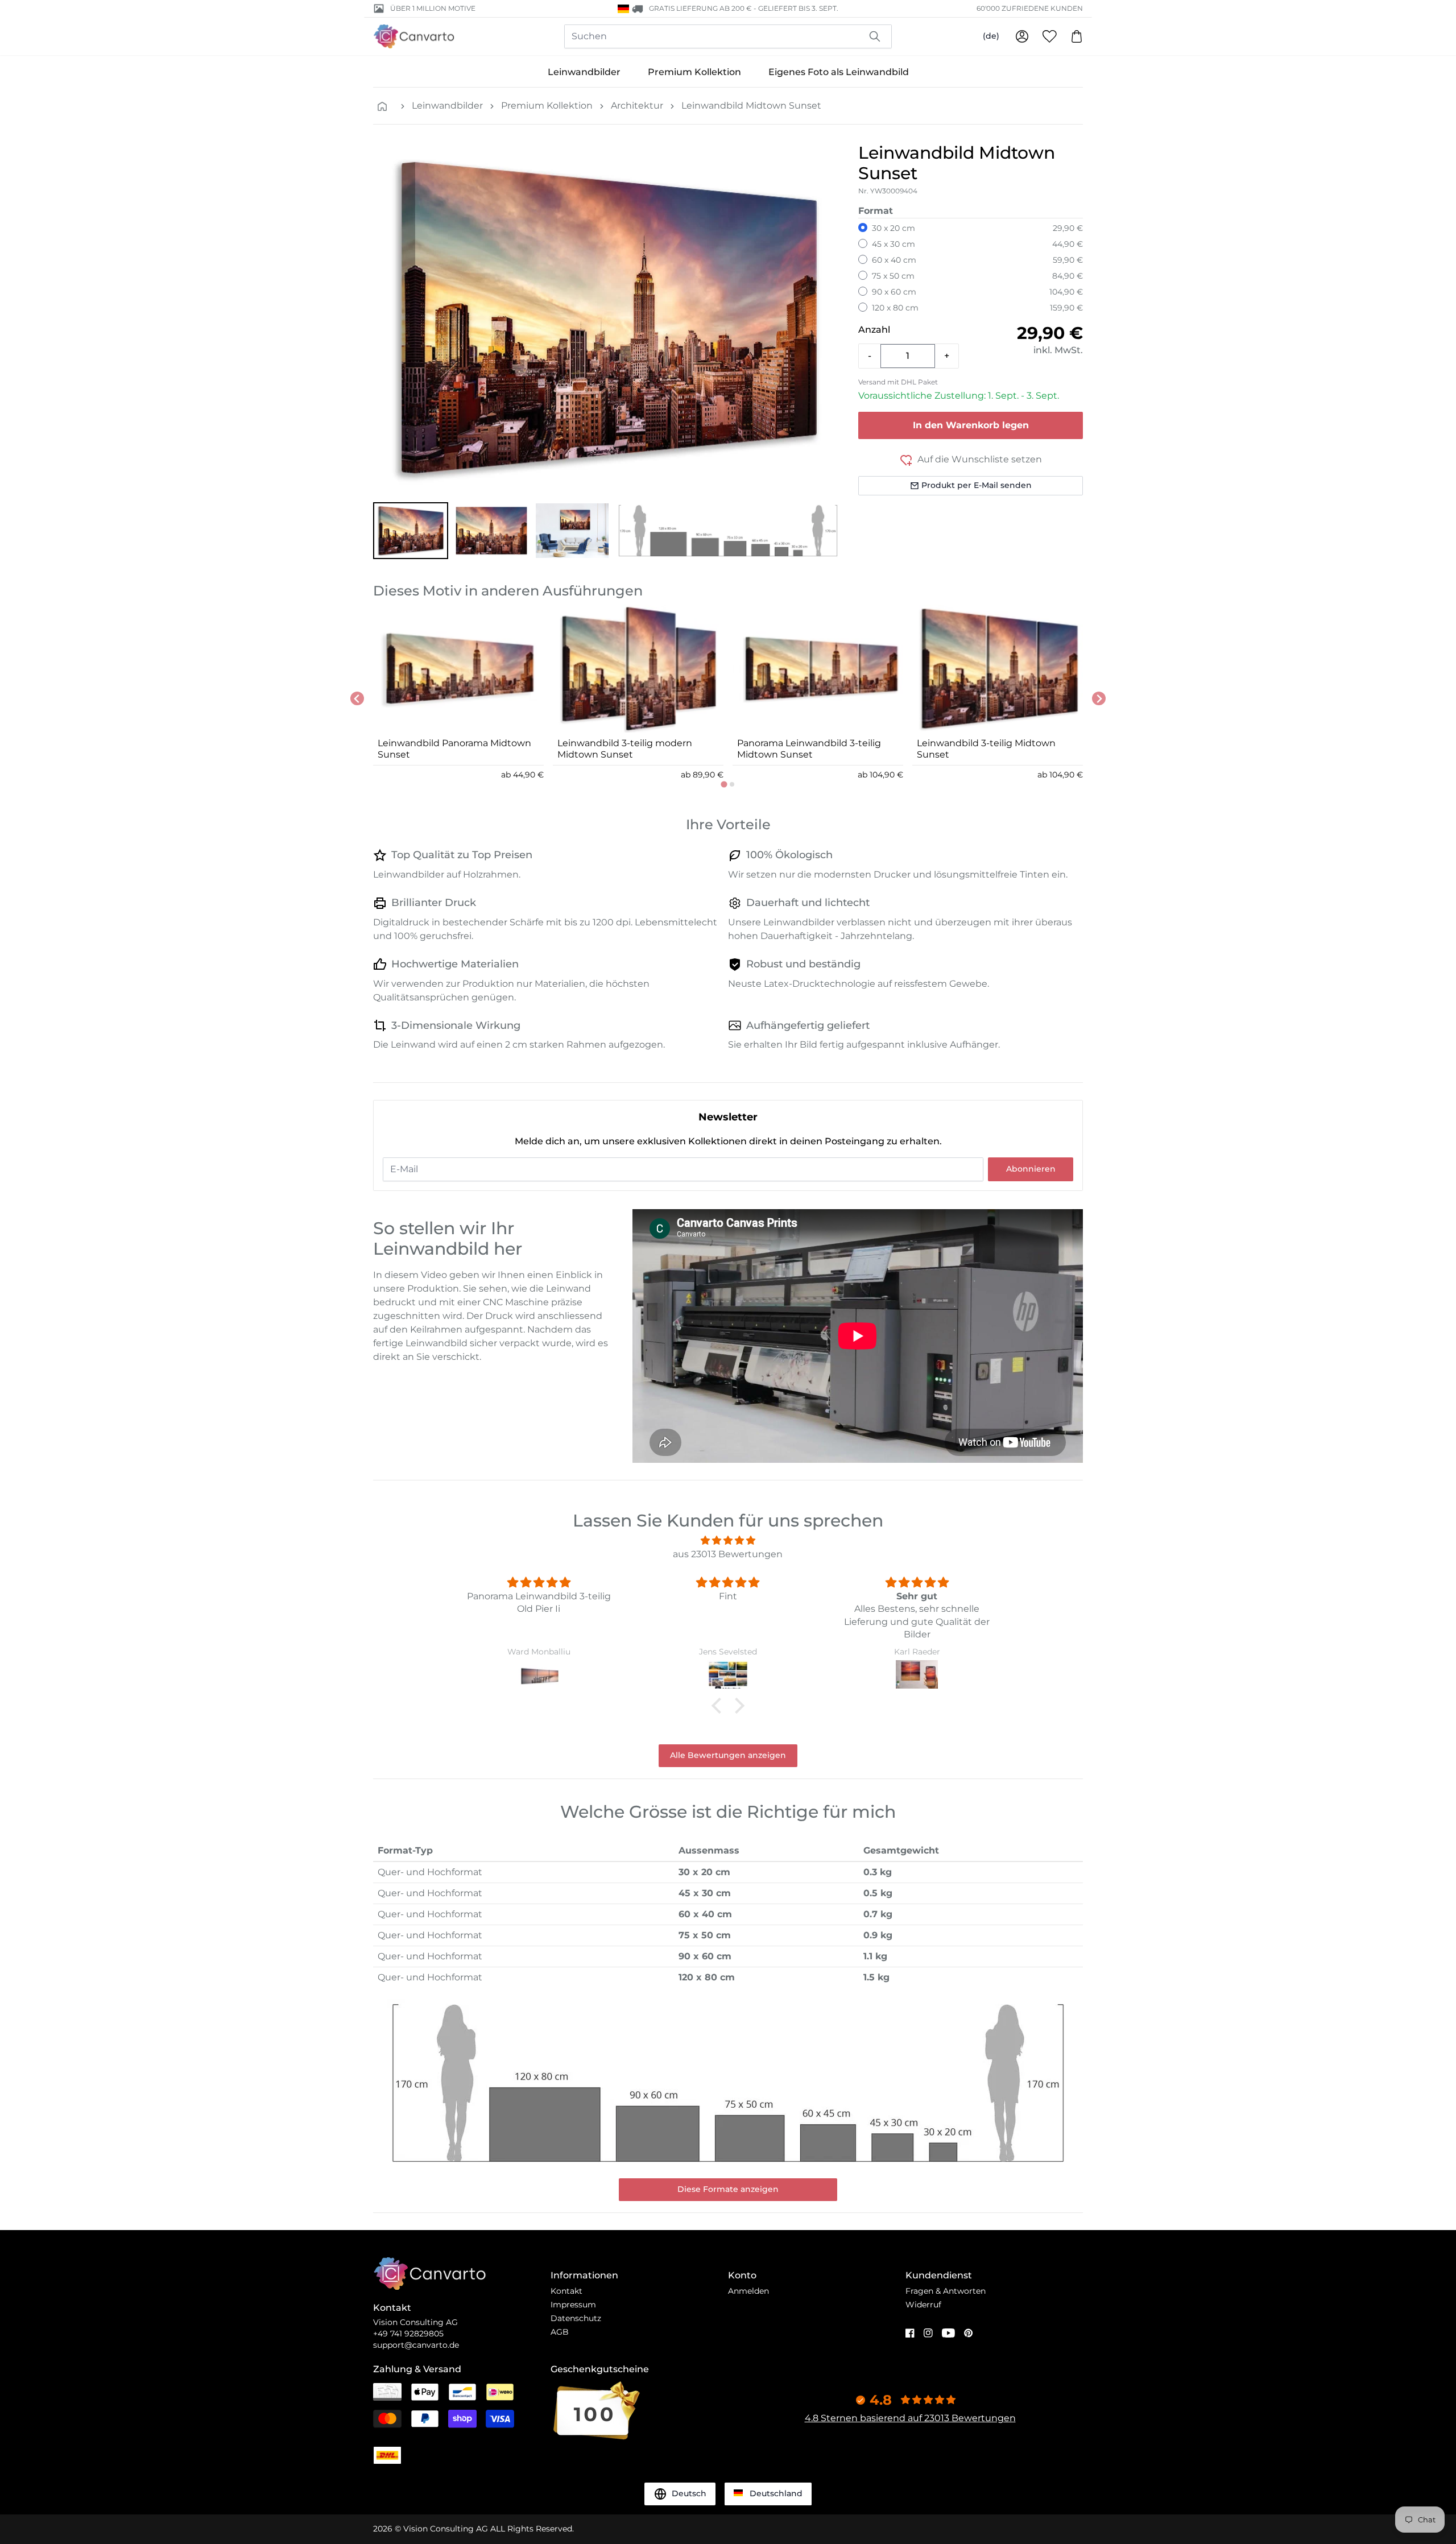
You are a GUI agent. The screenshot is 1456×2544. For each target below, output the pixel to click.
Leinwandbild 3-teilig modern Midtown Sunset (625, 749)
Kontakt (566, 2291)
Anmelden (748, 2291)
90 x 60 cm (894, 292)
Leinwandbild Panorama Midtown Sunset (454, 749)
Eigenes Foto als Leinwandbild (839, 72)
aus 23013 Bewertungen (728, 1554)
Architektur (637, 106)
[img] (728, 1540)
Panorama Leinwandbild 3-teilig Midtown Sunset (809, 749)
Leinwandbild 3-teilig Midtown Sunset (986, 749)
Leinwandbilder (584, 72)
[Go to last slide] (357, 698)
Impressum (573, 2305)
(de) (991, 36)
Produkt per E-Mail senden (977, 485)
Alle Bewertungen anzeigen (728, 1755)
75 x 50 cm (893, 276)
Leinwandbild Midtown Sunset (751, 106)
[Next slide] (1099, 698)
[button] (411, 531)
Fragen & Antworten (946, 2291)
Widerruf (923, 2305)
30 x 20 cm (894, 228)
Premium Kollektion (694, 72)
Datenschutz (576, 2318)
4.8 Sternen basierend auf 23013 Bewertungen (910, 2418)
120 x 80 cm (895, 308)
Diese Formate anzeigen (728, 2189)
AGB (560, 2332)
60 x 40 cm (894, 260)
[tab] (724, 784)
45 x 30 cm (894, 244)
